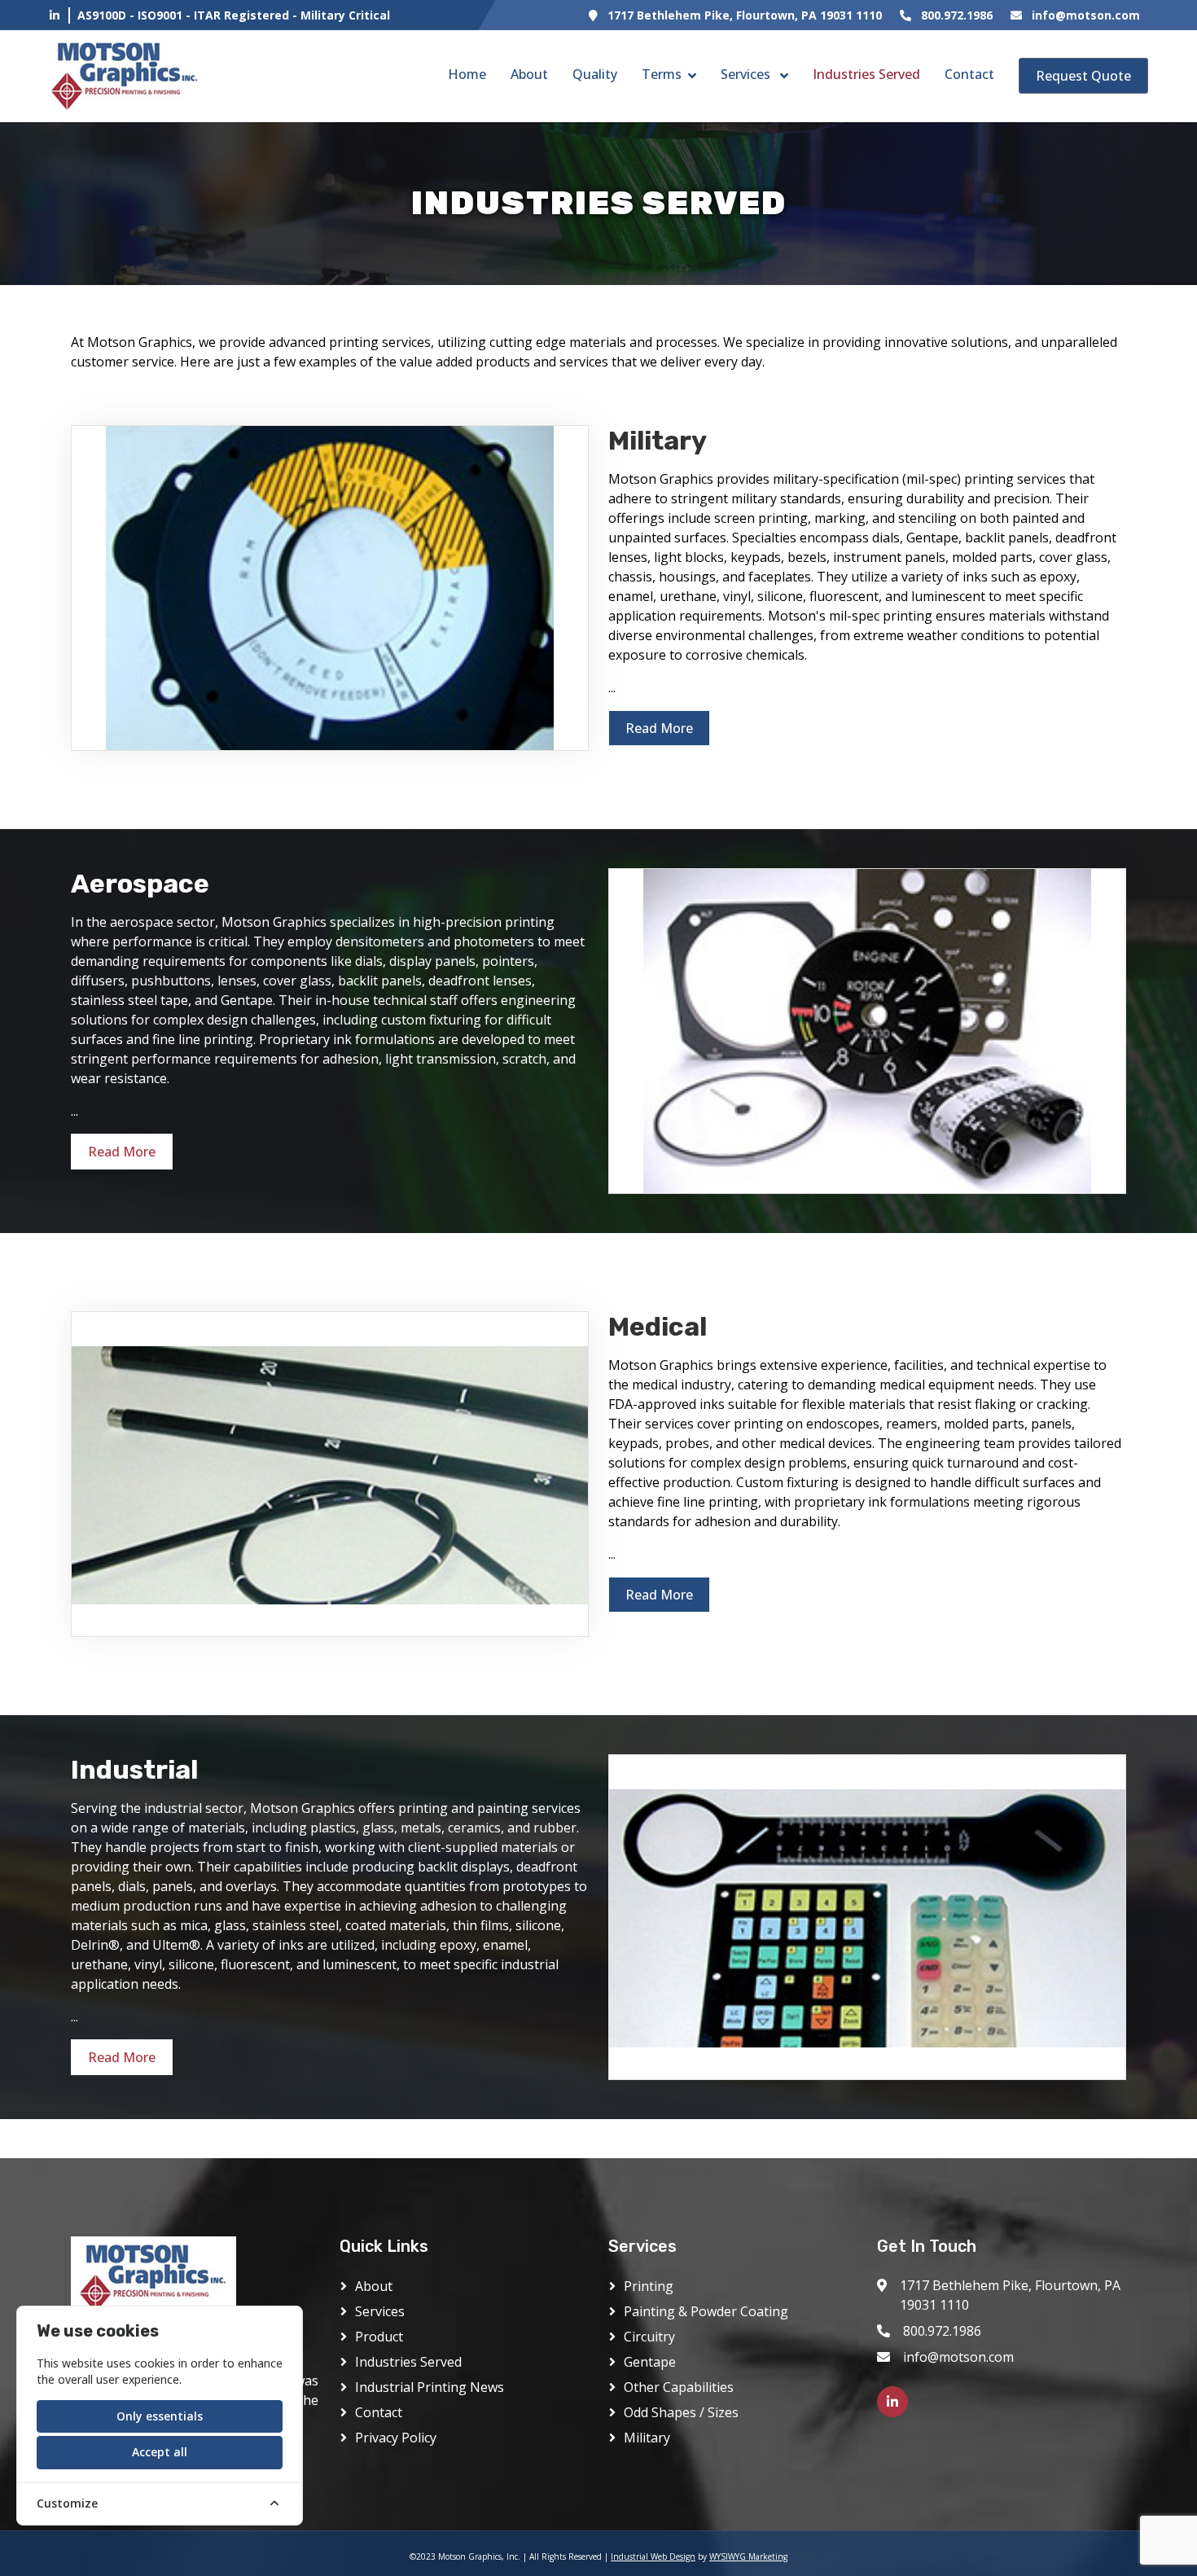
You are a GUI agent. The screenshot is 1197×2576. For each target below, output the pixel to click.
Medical (658, 1327)
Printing (649, 2286)
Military (658, 441)
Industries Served (866, 74)
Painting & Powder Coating (706, 2311)
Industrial (134, 1770)
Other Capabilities (679, 2387)
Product (379, 2337)
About (529, 74)
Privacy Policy (396, 2438)
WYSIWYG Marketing (748, 2556)
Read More (659, 728)
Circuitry (649, 2337)
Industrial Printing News (430, 2387)
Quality (595, 74)
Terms (662, 74)
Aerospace (140, 884)
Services (380, 2311)
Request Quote (1083, 76)
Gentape (650, 2362)
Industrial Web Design (653, 2556)
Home (467, 74)
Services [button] (747, 74)
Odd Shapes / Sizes (681, 2412)
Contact (969, 74)
